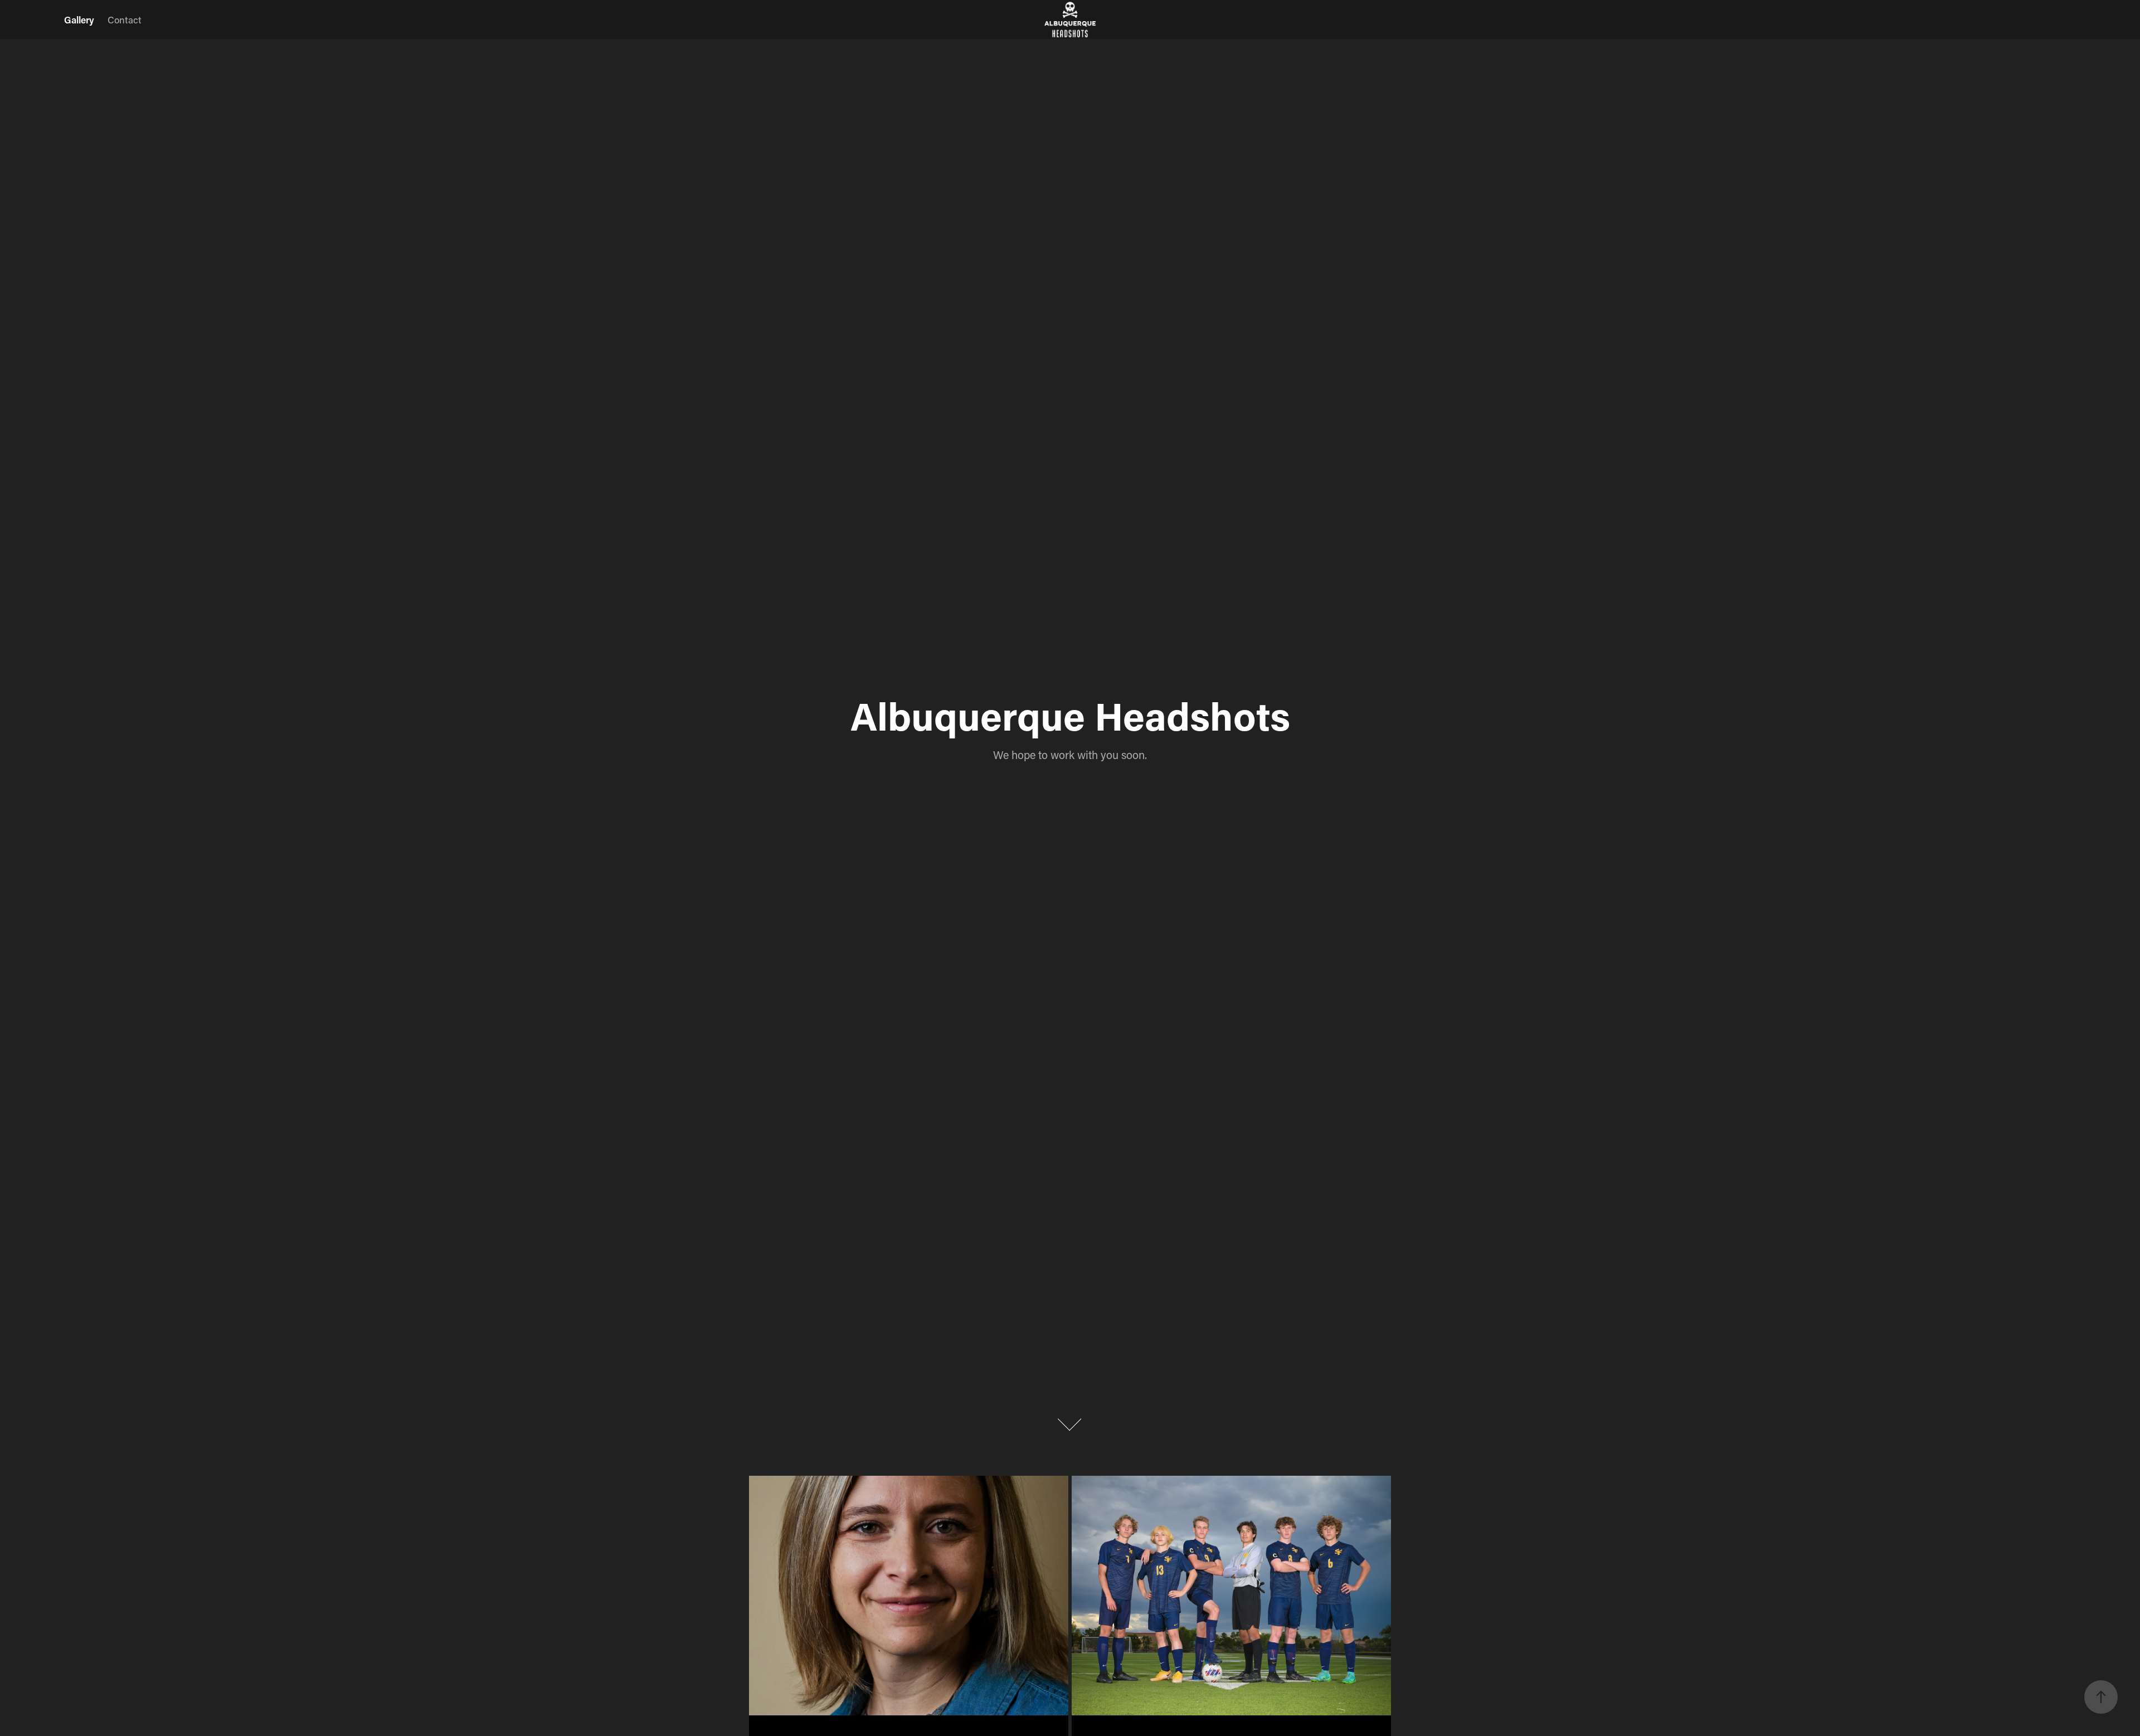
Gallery (79, 20)
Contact (125, 20)
